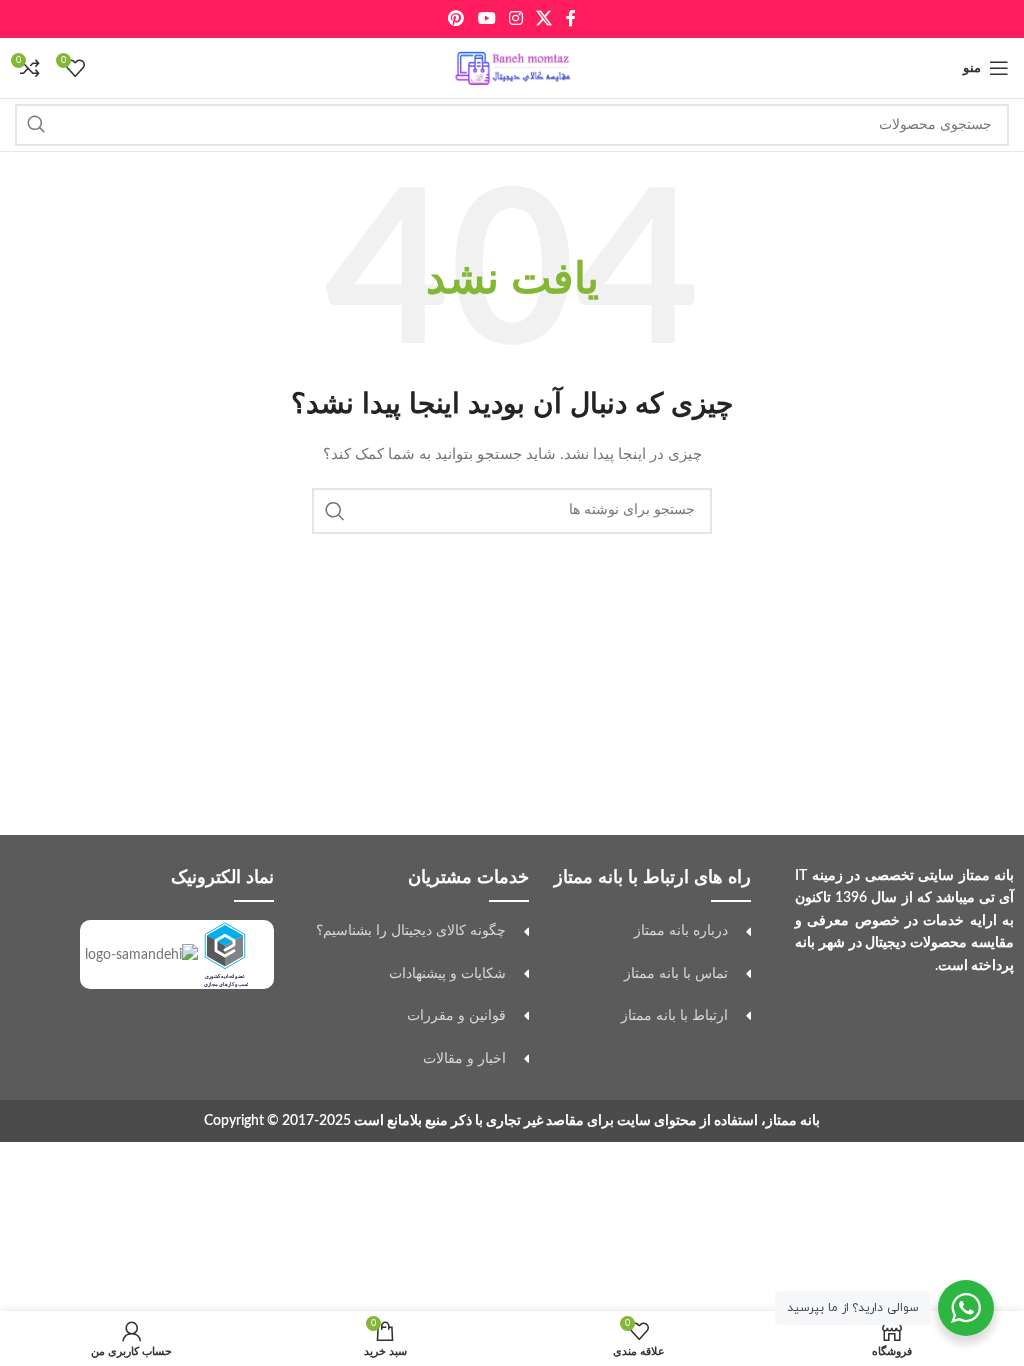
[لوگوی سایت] (512, 68)
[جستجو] (36, 125)
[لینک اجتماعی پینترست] (456, 18)
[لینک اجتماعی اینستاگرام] (515, 18)
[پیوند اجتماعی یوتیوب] (486, 18)
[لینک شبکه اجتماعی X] (544, 18)
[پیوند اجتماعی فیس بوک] (570, 18)
